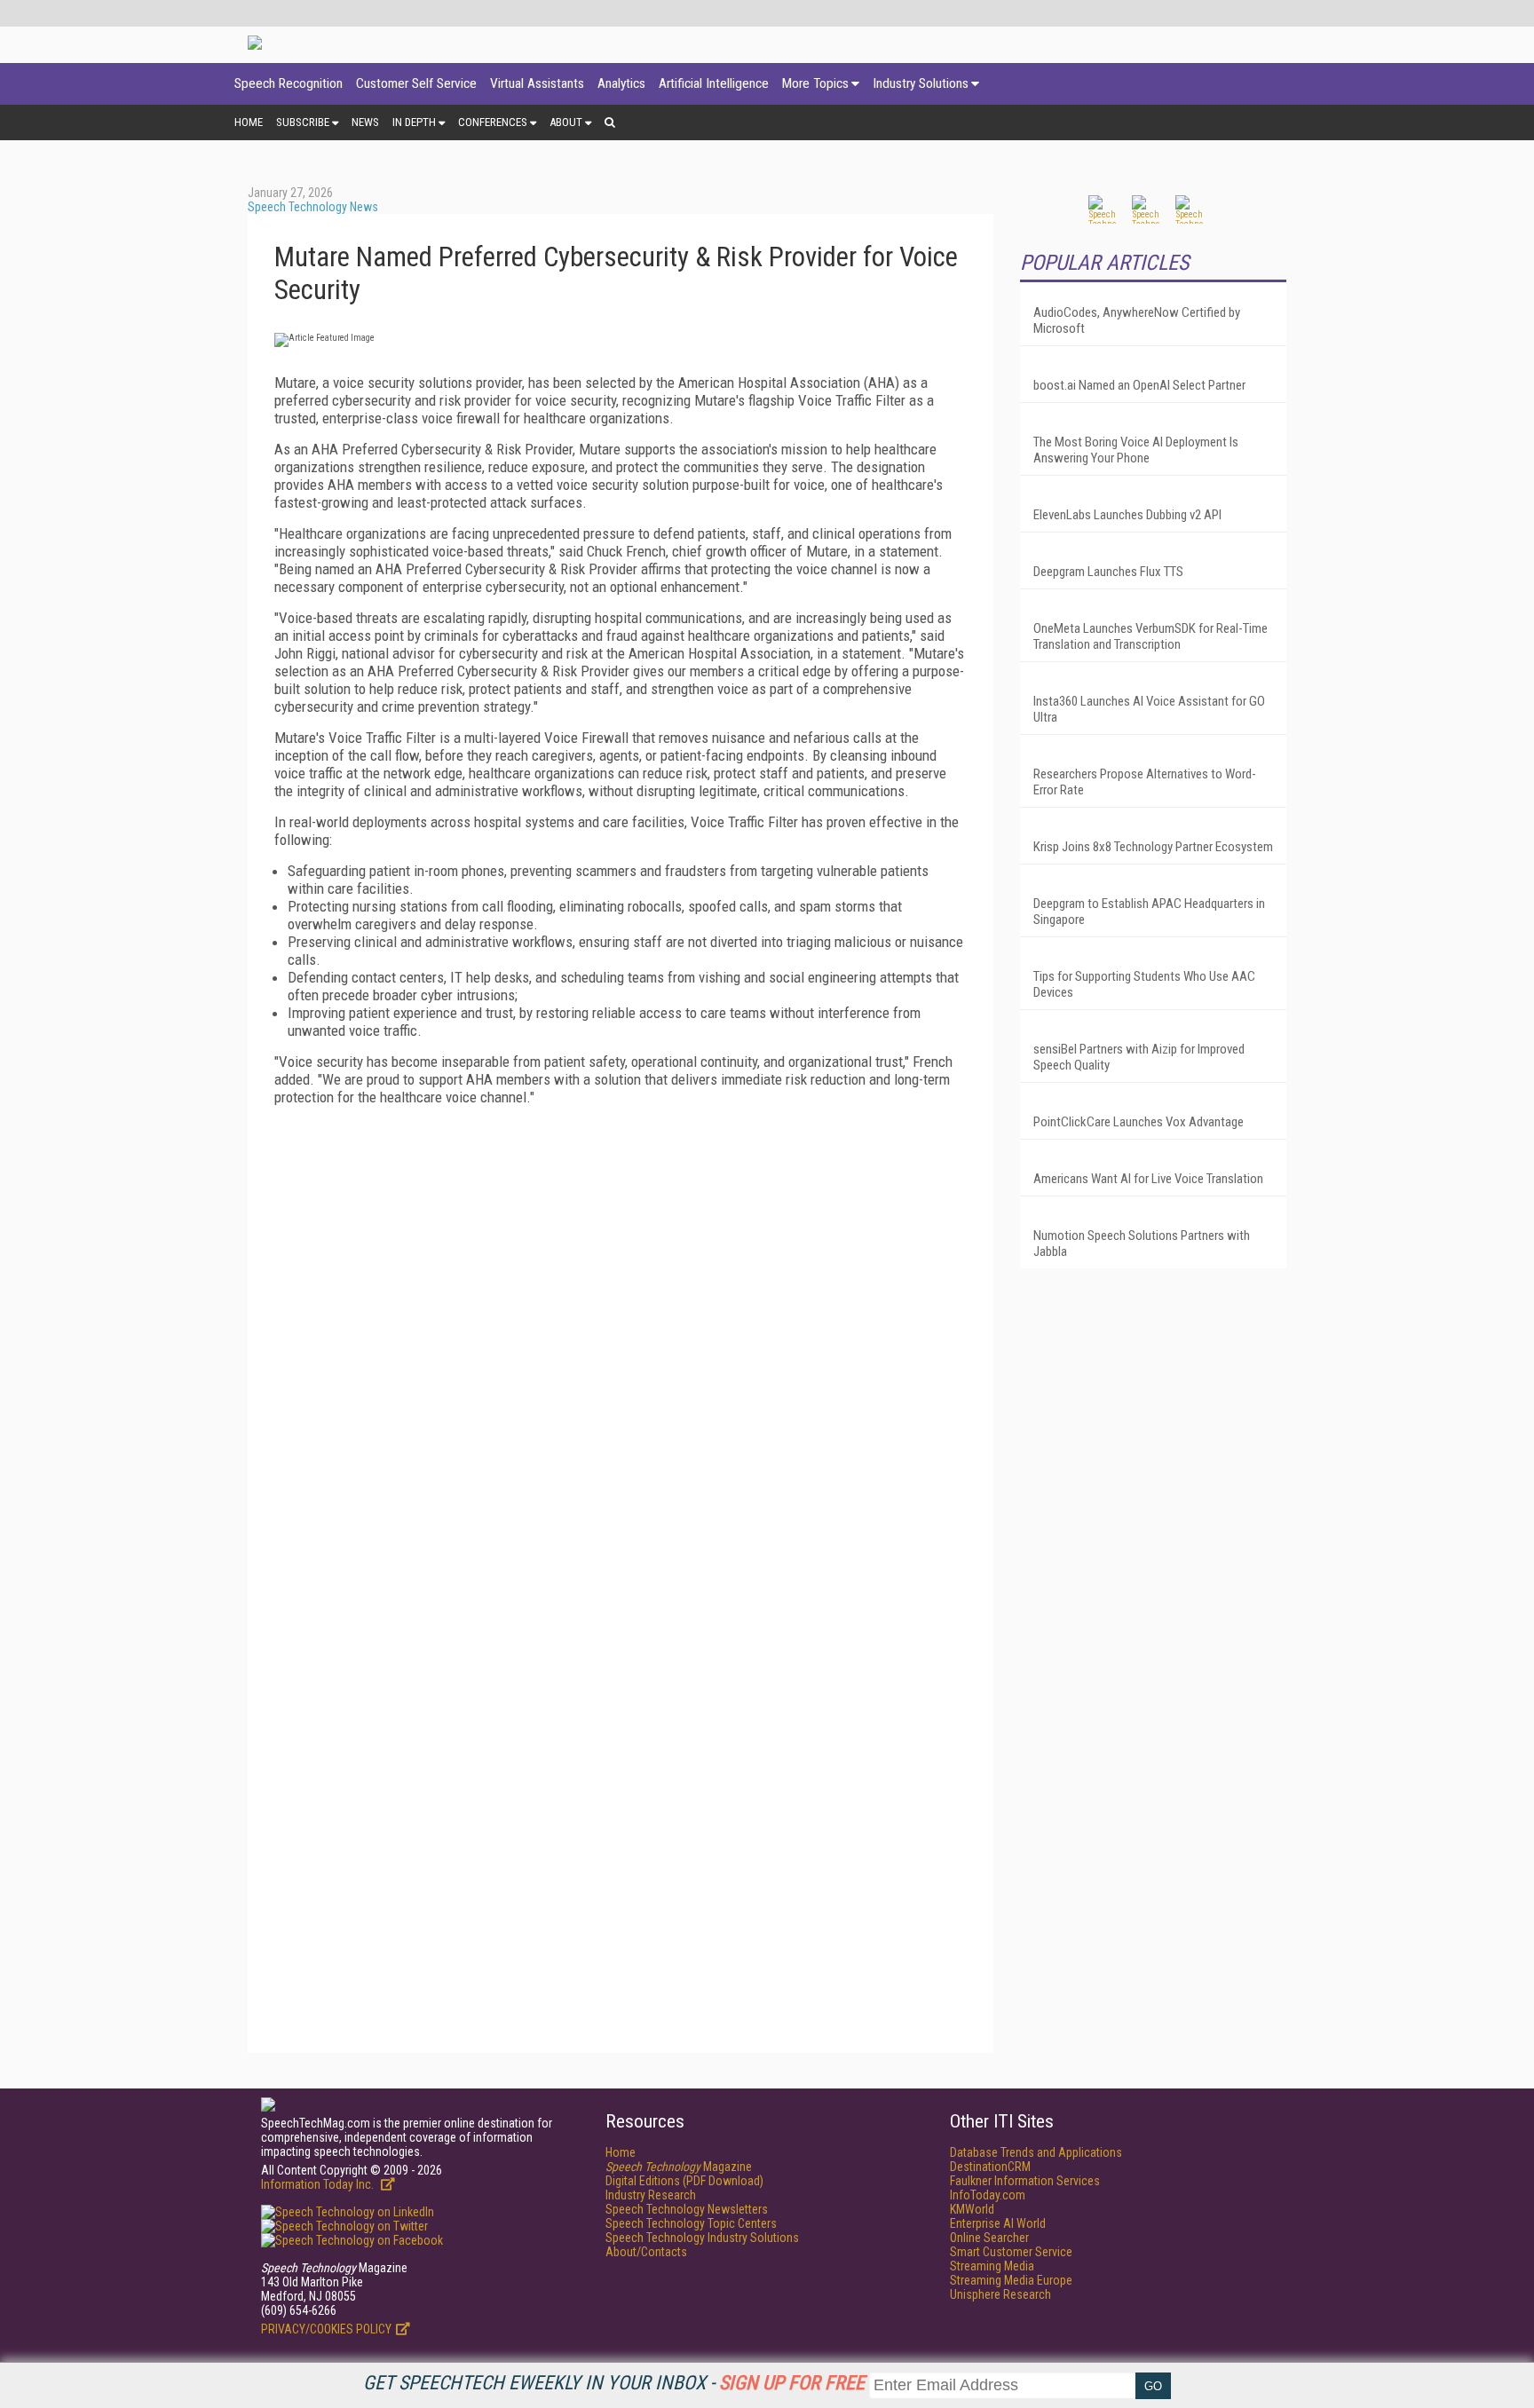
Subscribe (303, 122)
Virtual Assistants (537, 83)
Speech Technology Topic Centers (691, 2223)
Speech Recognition (289, 83)
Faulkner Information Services (1025, 2181)
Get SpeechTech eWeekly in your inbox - (614, 2383)
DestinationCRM (990, 2167)
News (365, 122)
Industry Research (651, 2195)
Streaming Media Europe (1011, 2280)
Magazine (679, 2167)
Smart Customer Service (1011, 2252)
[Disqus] (621, 1341)
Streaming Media (992, 2266)
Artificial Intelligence (714, 83)
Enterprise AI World (998, 2223)
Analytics (621, 83)
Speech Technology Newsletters (687, 2209)
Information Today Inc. (319, 2184)
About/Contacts (646, 2252)
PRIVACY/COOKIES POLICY (326, 2329)
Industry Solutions (921, 83)
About (566, 122)
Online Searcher (989, 2238)
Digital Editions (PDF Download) (684, 2181)
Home (249, 122)
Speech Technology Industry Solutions (702, 2238)
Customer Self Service (416, 83)
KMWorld (972, 2209)
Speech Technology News (313, 207)
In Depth (414, 122)
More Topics (815, 83)
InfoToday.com (988, 2195)
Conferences (493, 122)
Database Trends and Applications (1036, 2152)
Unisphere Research (1000, 2294)
